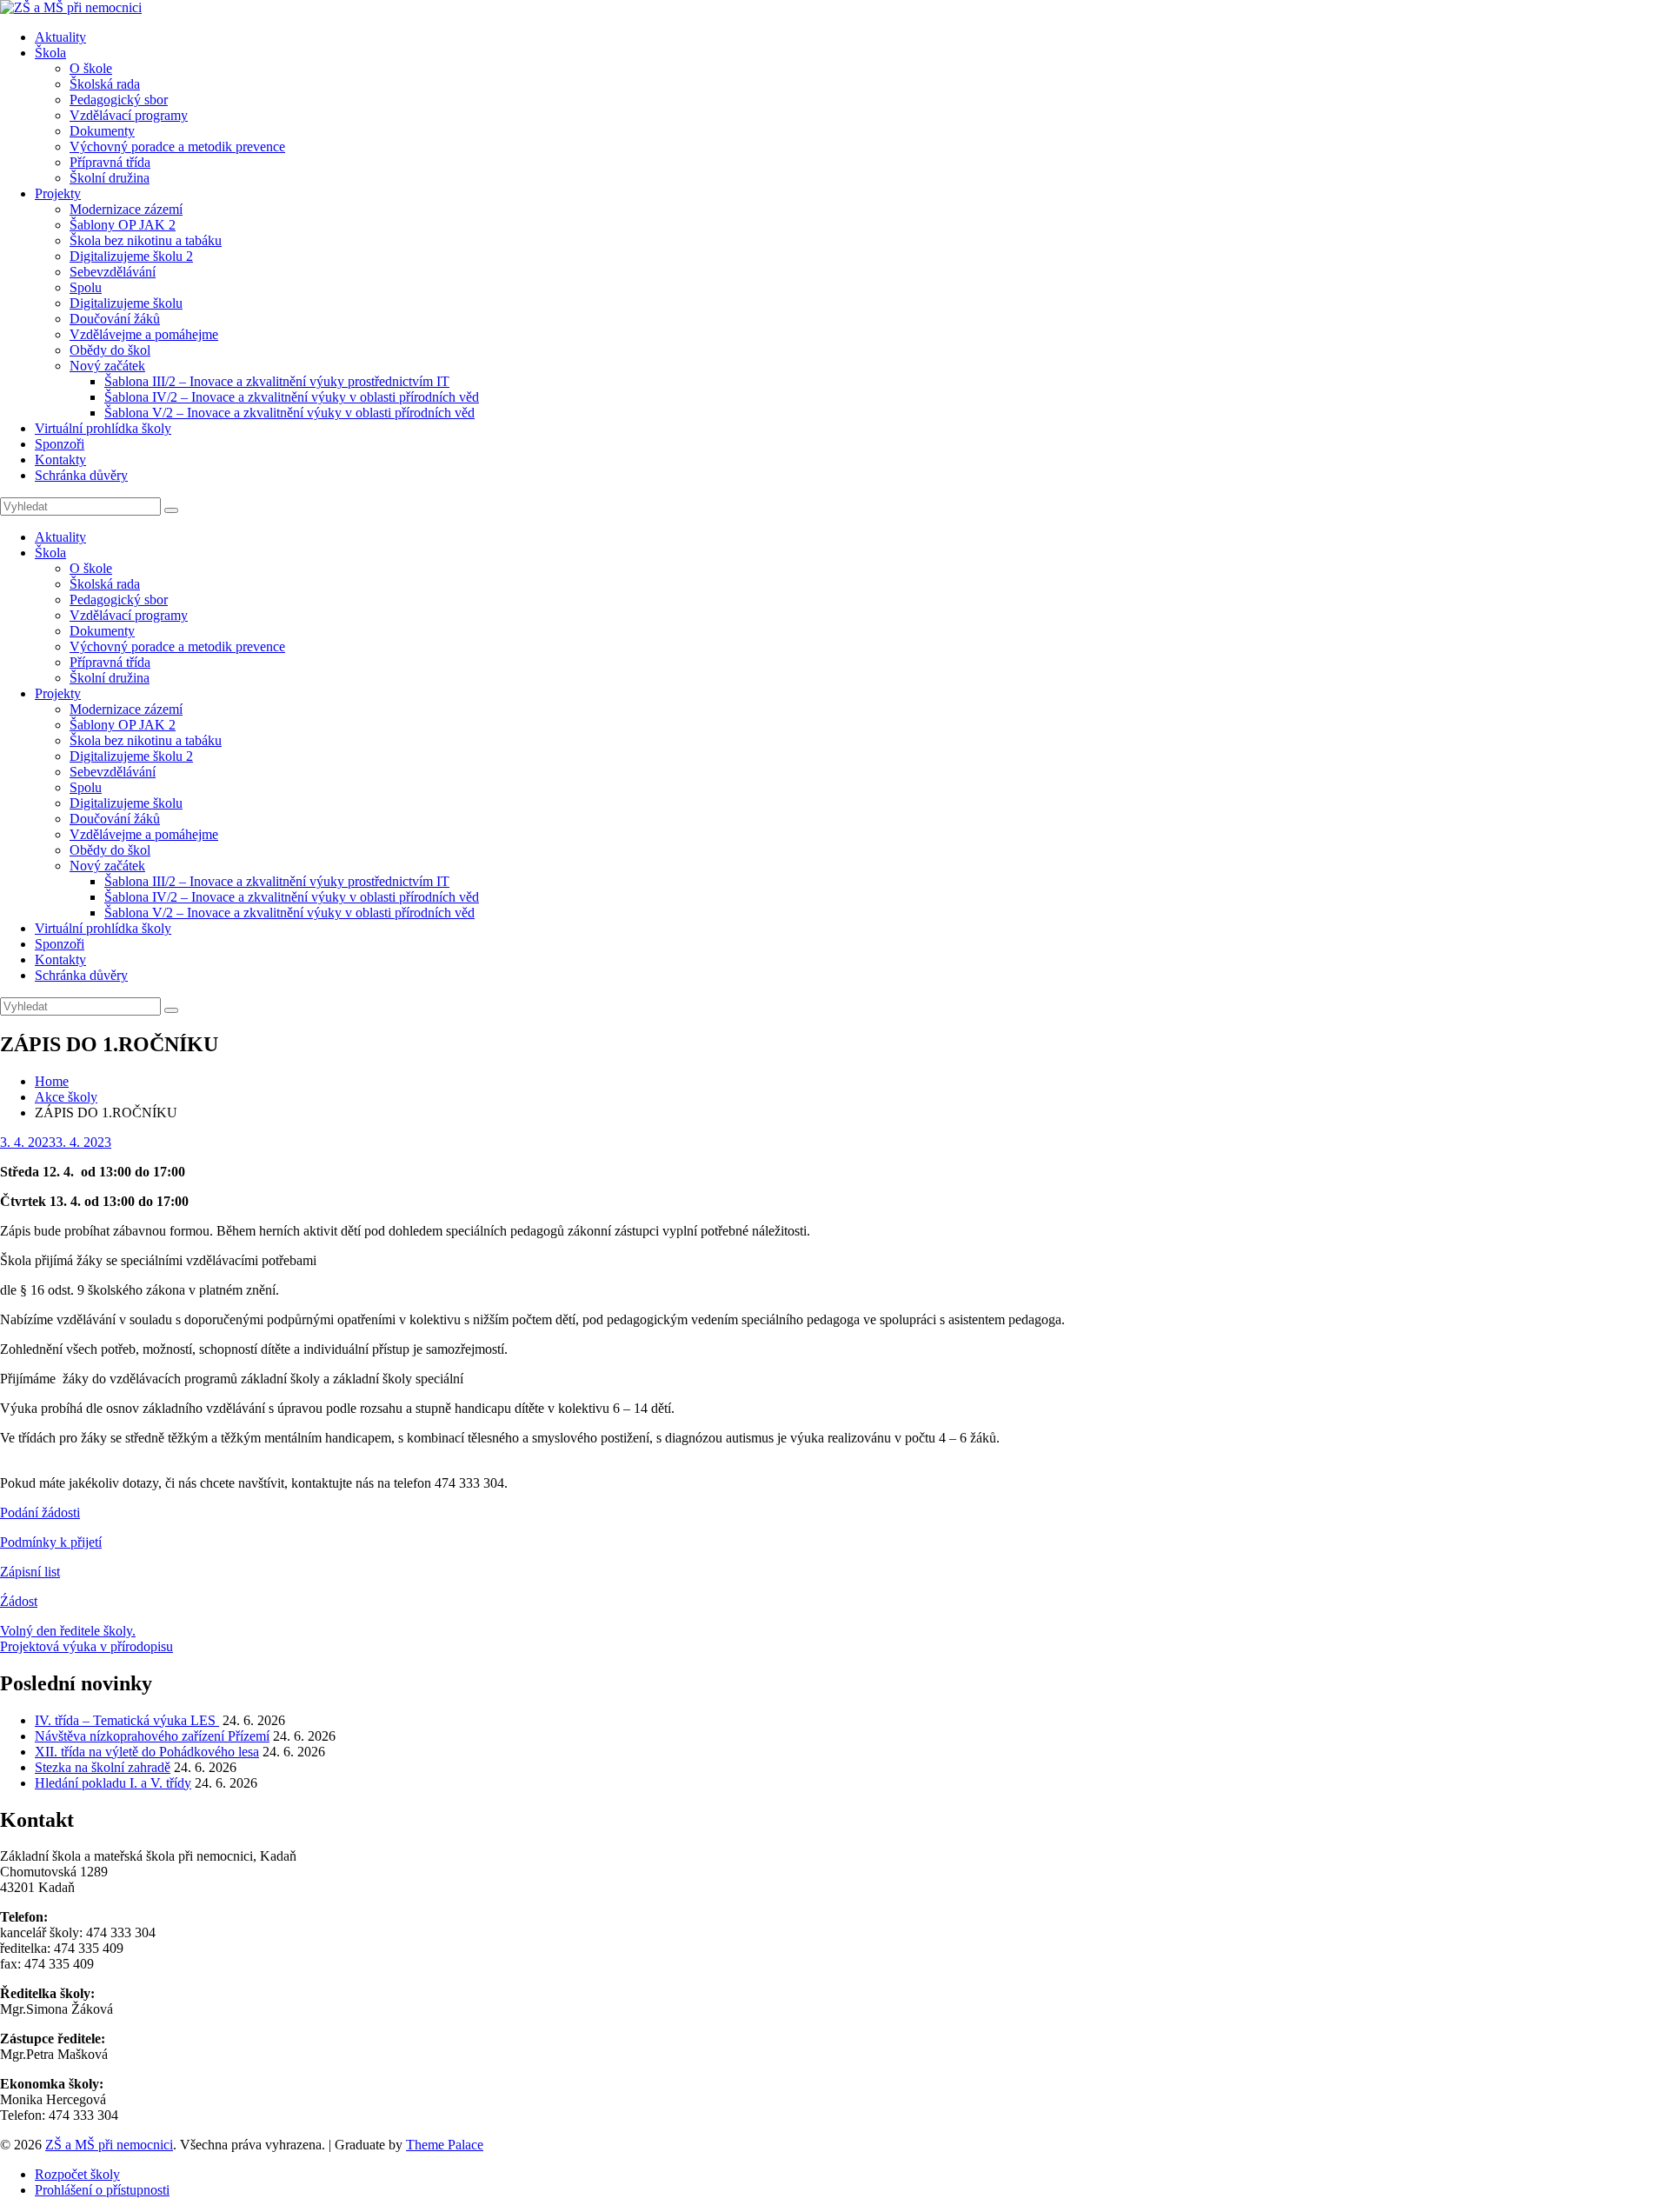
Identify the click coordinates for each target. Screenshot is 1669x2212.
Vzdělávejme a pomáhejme (144, 334)
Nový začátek (107, 366)
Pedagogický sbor (119, 100)
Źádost (19, 1601)
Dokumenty (102, 131)
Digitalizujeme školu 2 (131, 256)
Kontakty (60, 460)
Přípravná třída (110, 162)
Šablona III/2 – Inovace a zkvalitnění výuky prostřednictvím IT (277, 381)
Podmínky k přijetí (51, 1542)
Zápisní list (30, 1572)
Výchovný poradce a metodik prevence (177, 147)
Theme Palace (445, 2145)
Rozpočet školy (77, 2174)
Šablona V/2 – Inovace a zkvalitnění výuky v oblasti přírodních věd (289, 413)
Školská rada (105, 84)
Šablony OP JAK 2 (123, 225)
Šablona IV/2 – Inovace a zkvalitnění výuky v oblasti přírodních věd (292, 397)
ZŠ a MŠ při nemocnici (109, 2145)
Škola (50, 53)
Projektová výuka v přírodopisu (86, 1646)
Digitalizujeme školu (126, 303)
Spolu (86, 287)
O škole (91, 68)
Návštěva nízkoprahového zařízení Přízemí (152, 1736)
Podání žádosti (40, 1512)
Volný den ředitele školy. (68, 1631)
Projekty (58, 193)
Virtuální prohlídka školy (103, 428)
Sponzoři (60, 444)
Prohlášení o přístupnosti (102, 2190)
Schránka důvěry (81, 475)
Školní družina (110, 178)
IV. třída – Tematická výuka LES (127, 1720)
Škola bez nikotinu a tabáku (146, 240)
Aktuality (60, 37)
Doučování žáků (115, 319)
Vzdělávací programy (129, 115)
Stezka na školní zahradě (103, 1767)
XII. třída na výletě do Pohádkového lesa (147, 1752)
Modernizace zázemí (126, 209)
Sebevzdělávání (113, 272)
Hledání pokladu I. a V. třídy (113, 1783)
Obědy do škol (110, 350)
